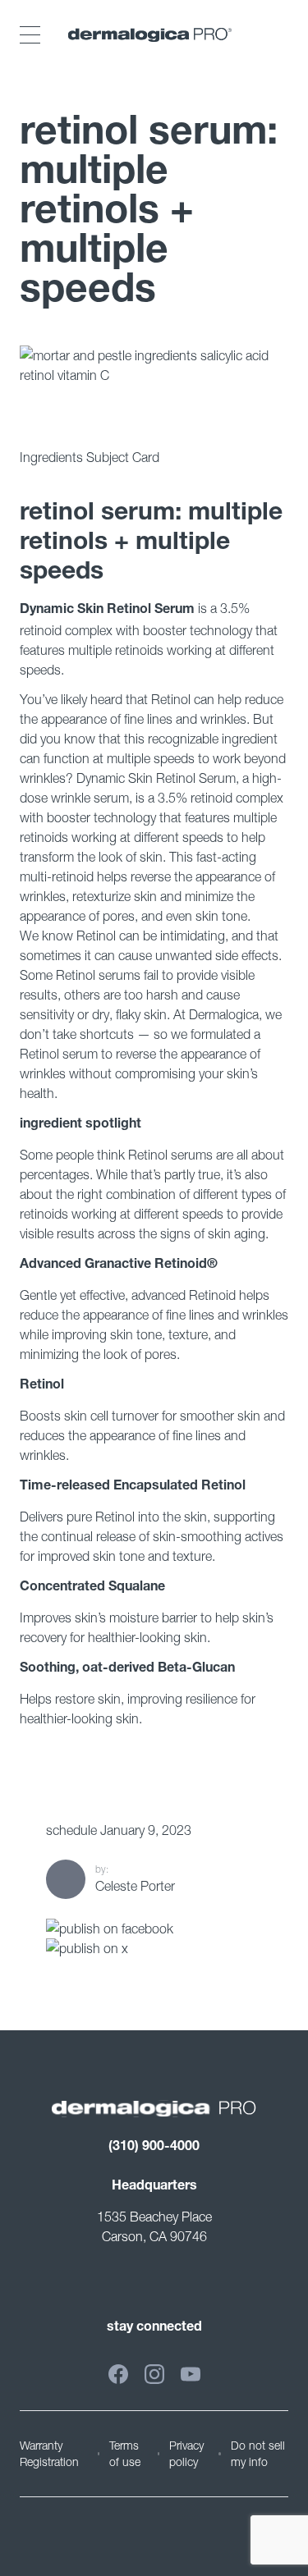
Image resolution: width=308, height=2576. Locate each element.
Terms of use (125, 2453)
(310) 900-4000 (154, 2148)
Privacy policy (186, 2453)
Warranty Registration (49, 2453)
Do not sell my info (258, 2453)
